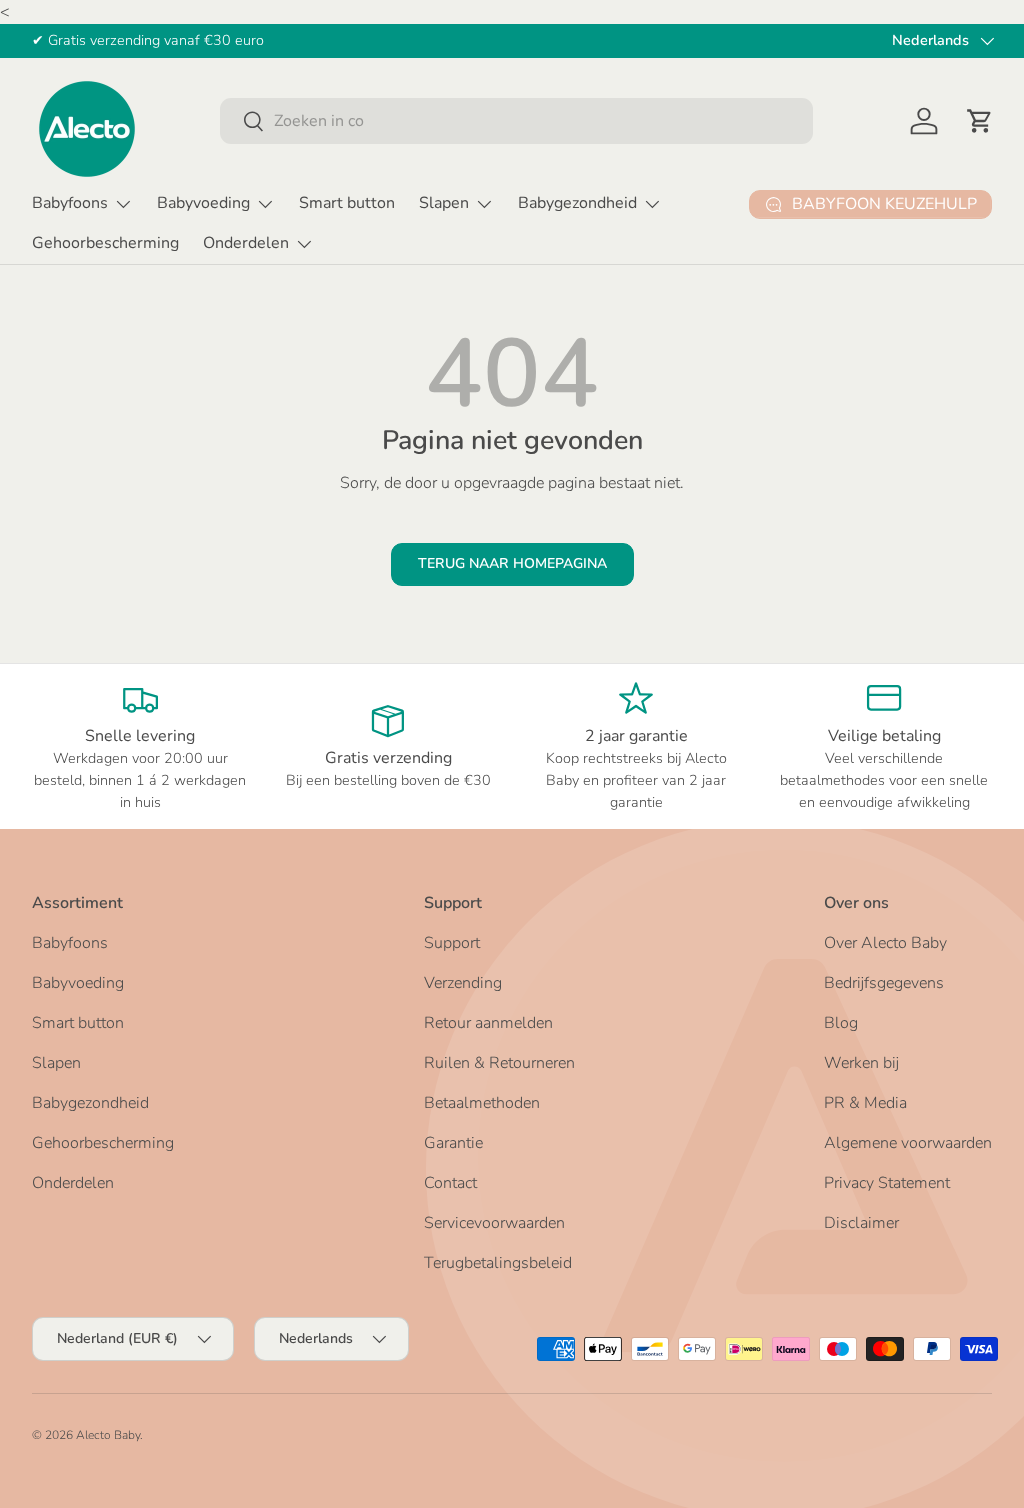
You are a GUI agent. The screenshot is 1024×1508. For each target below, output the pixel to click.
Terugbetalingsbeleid (498, 1263)
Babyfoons (70, 943)
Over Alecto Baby (885, 943)
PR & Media (865, 1103)
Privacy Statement (887, 1183)
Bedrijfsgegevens (884, 983)
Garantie (453, 1143)
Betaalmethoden (482, 1103)
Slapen (56, 1063)
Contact (450, 1183)
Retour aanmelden (488, 1023)
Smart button (347, 203)
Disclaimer (861, 1223)
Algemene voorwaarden (908, 1143)
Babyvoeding (78, 983)
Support (452, 943)
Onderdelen (73, 1183)
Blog (841, 1023)
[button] (980, 121)
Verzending (463, 983)
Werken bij (861, 1063)
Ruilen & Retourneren (499, 1063)
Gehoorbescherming (105, 243)
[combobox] (516, 121)
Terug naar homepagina (512, 563)
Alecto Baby (108, 1435)
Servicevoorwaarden (494, 1223)
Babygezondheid (90, 1103)
